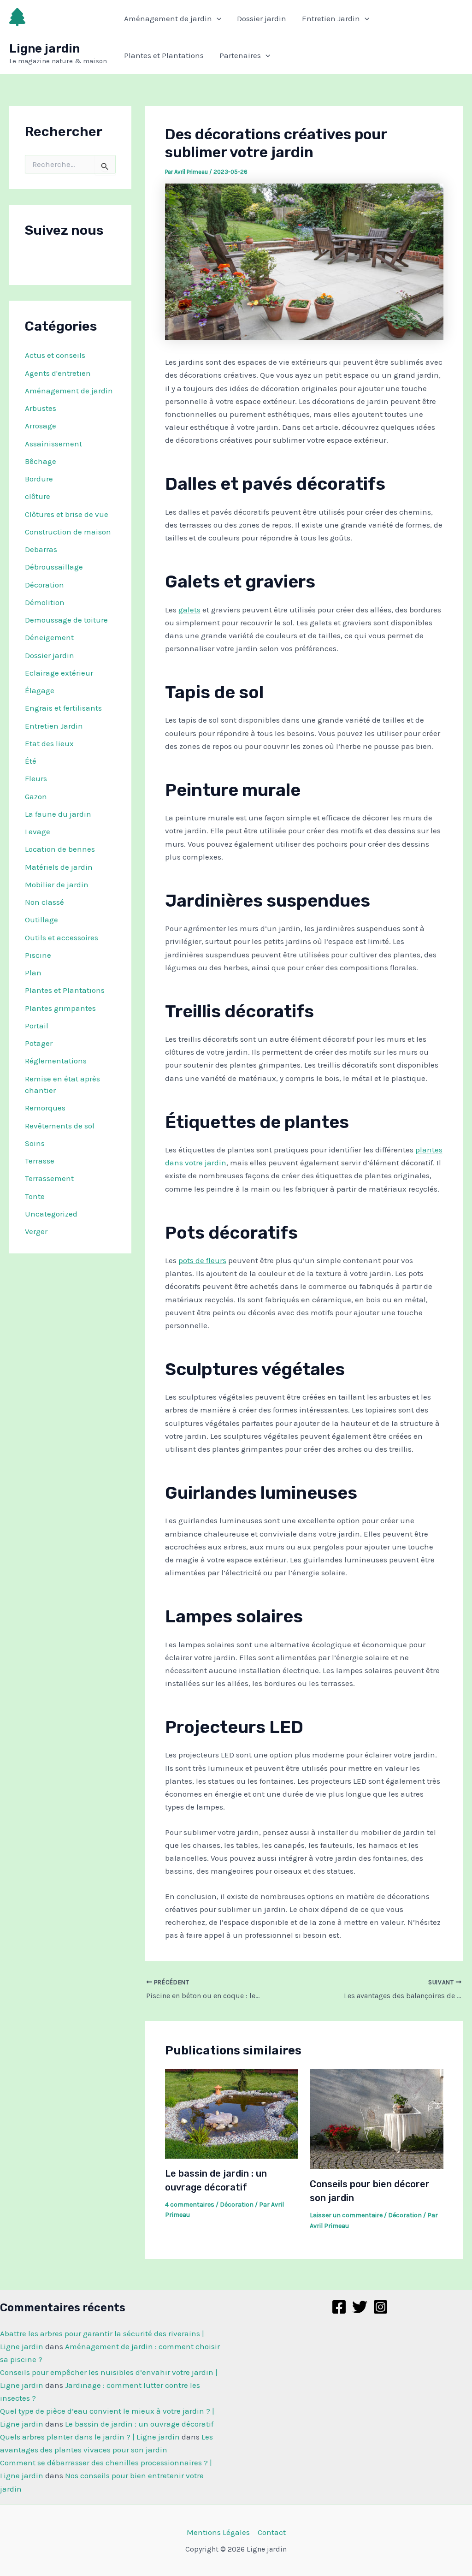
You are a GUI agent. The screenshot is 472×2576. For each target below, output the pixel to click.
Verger (36, 1231)
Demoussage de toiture (66, 620)
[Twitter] (360, 2307)
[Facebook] (339, 2307)
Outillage (41, 920)
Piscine (38, 955)
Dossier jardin (262, 18)
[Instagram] (381, 2307)
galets (189, 610)
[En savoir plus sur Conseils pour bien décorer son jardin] (376, 2119)
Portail (37, 1026)
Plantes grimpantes (60, 1008)
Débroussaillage (54, 567)
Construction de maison (68, 532)
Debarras (41, 549)
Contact (272, 2532)
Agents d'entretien (58, 373)
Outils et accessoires (62, 938)
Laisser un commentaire (346, 2215)
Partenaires (240, 55)
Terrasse (40, 1161)
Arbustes (41, 408)
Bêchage (41, 461)
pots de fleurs (202, 1260)
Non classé (44, 902)
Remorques (45, 1108)
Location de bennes (60, 849)
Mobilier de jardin (57, 884)
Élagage (40, 690)
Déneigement (49, 637)
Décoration (44, 585)
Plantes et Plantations (164, 55)
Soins (35, 1143)
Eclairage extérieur (59, 673)
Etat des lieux (49, 743)
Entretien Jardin (331, 18)
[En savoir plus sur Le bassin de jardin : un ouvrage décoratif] (232, 2113)
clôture (38, 496)
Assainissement (53, 444)
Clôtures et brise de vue (67, 514)
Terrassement (49, 1178)
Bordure (39, 479)
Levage (38, 831)
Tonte (35, 1196)
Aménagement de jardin (168, 18)
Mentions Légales (218, 2532)
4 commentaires (190, 2205)
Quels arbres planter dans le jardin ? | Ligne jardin (90, 2437)
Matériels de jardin (59, 867)
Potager (39, 1043)
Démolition (45, 602)
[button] (217, 18)
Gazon (36, 796)
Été (31, 761)
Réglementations (56, 1061)
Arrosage (41, 426)
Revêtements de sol (60, 1126)
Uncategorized (51, 1214)
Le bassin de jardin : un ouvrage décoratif (139, 2424)
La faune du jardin (58, 814)
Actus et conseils (55, 355)
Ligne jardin (44, 49)
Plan (33, 973)
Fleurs (36, 778)
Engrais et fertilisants (63, 708)
